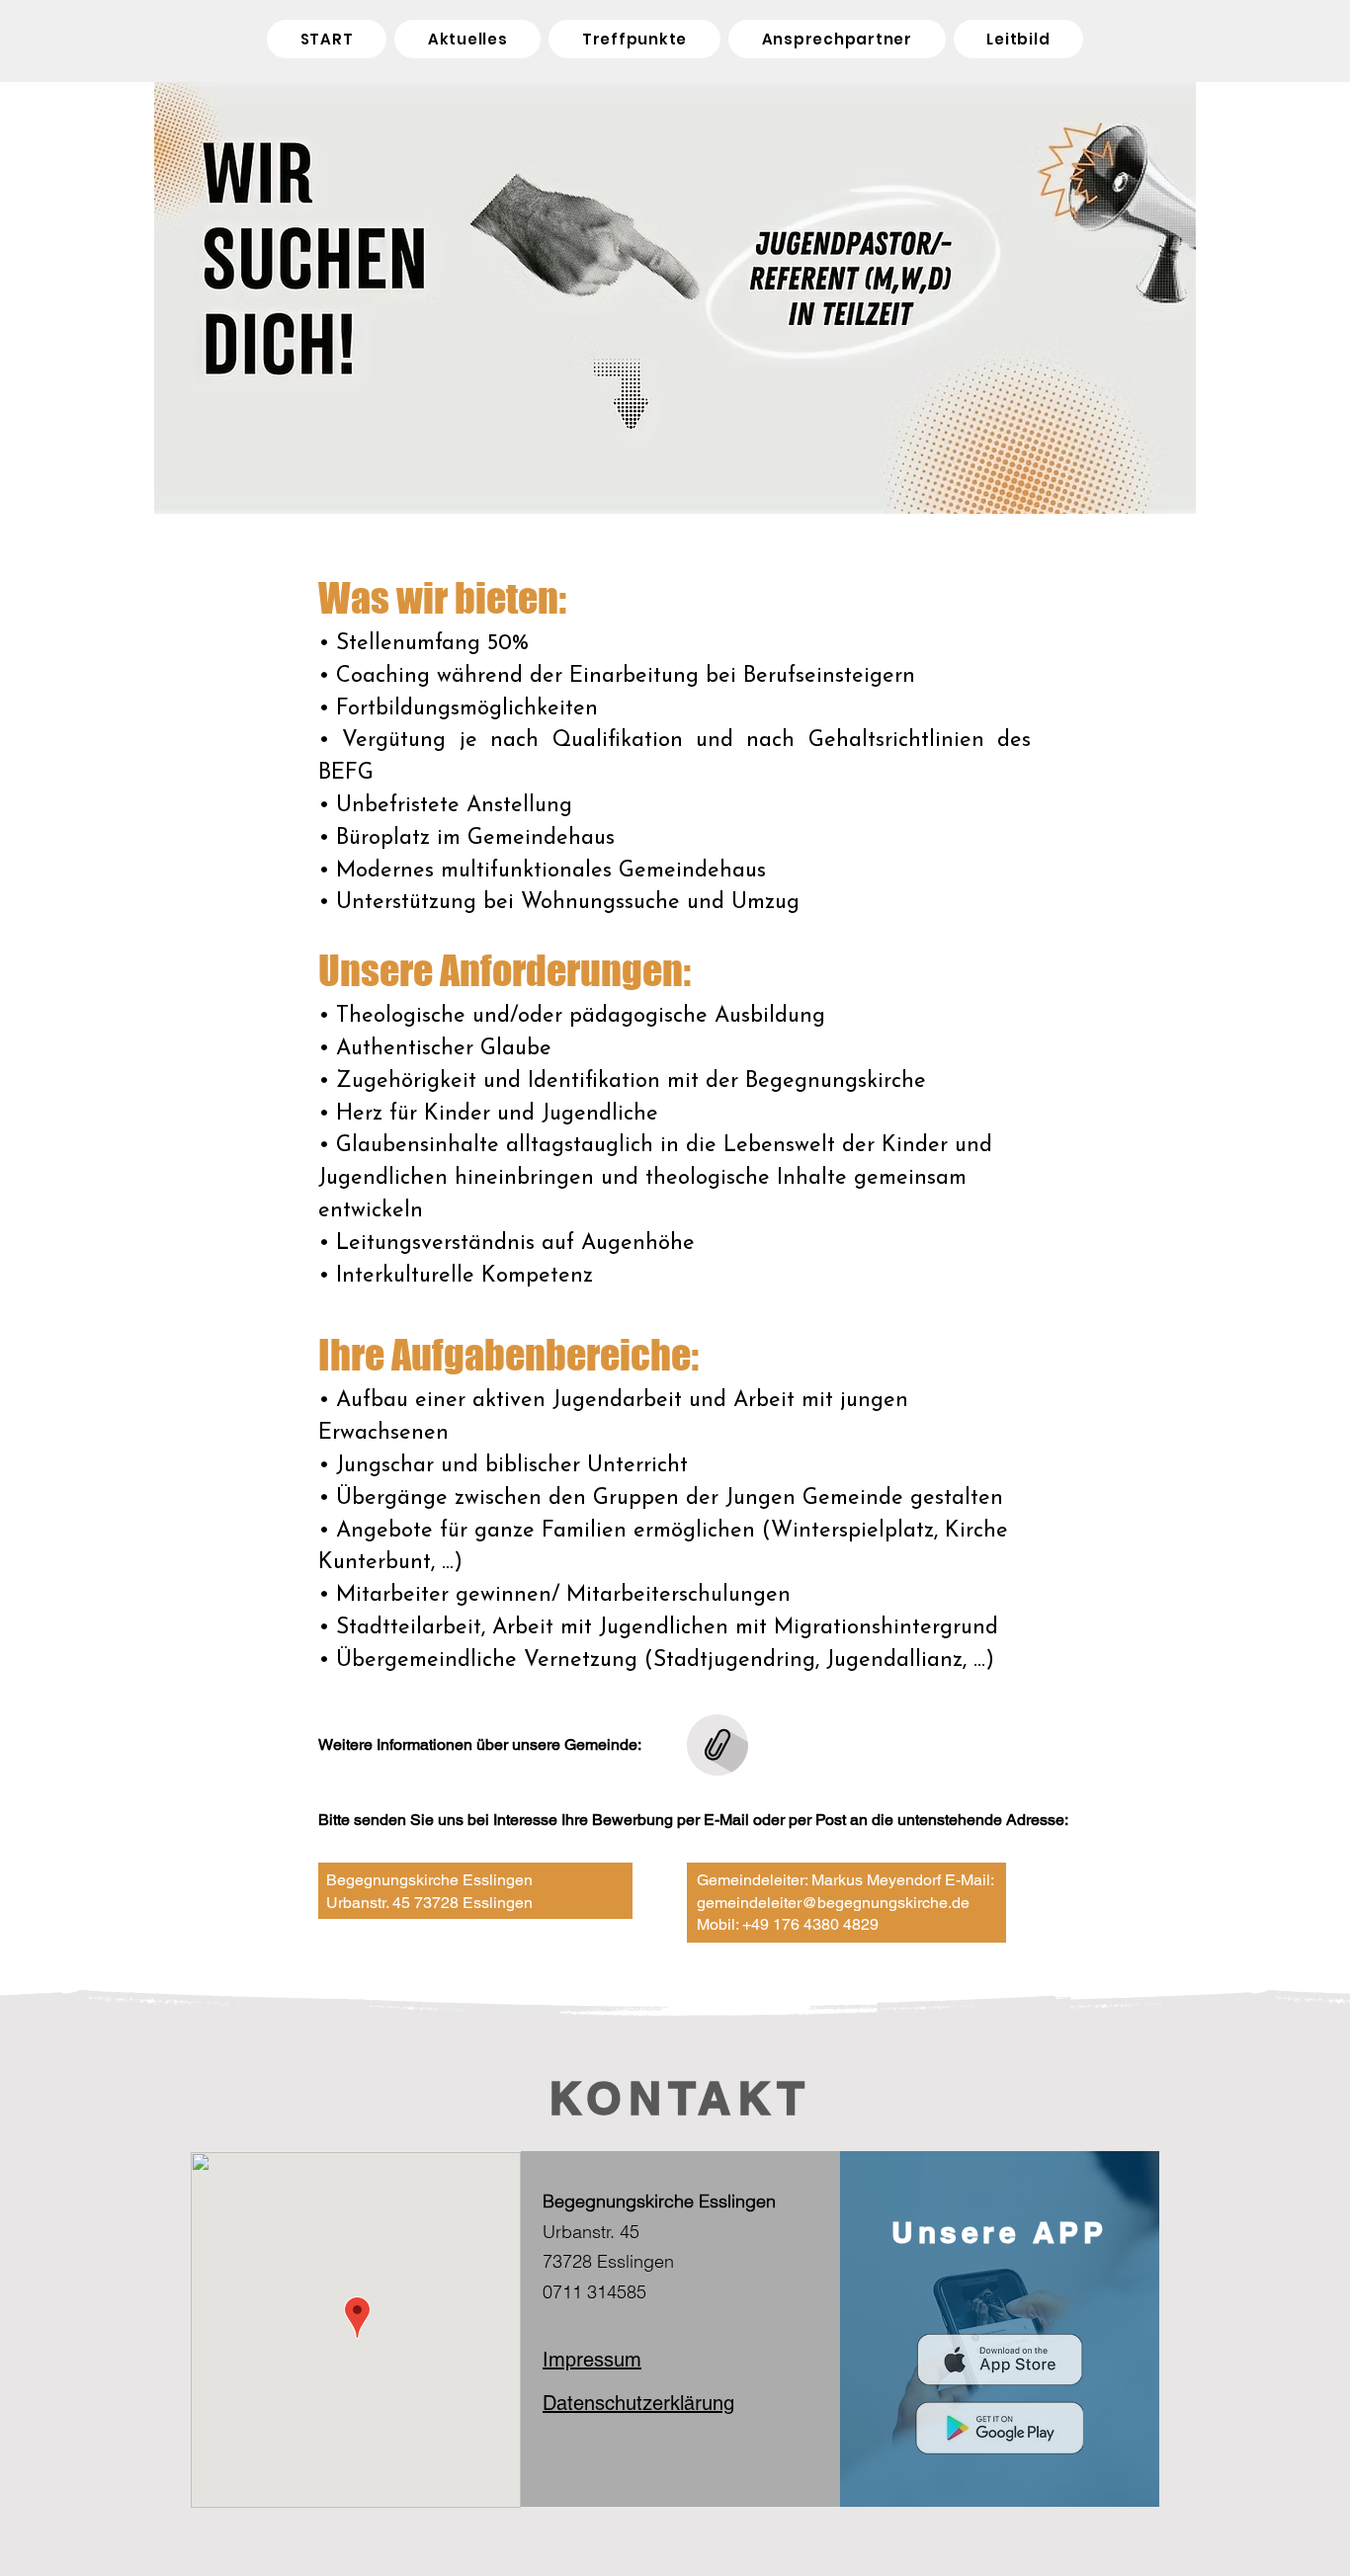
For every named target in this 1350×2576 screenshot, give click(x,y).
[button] (634, 39)
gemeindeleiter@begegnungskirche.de (833, 1903)
